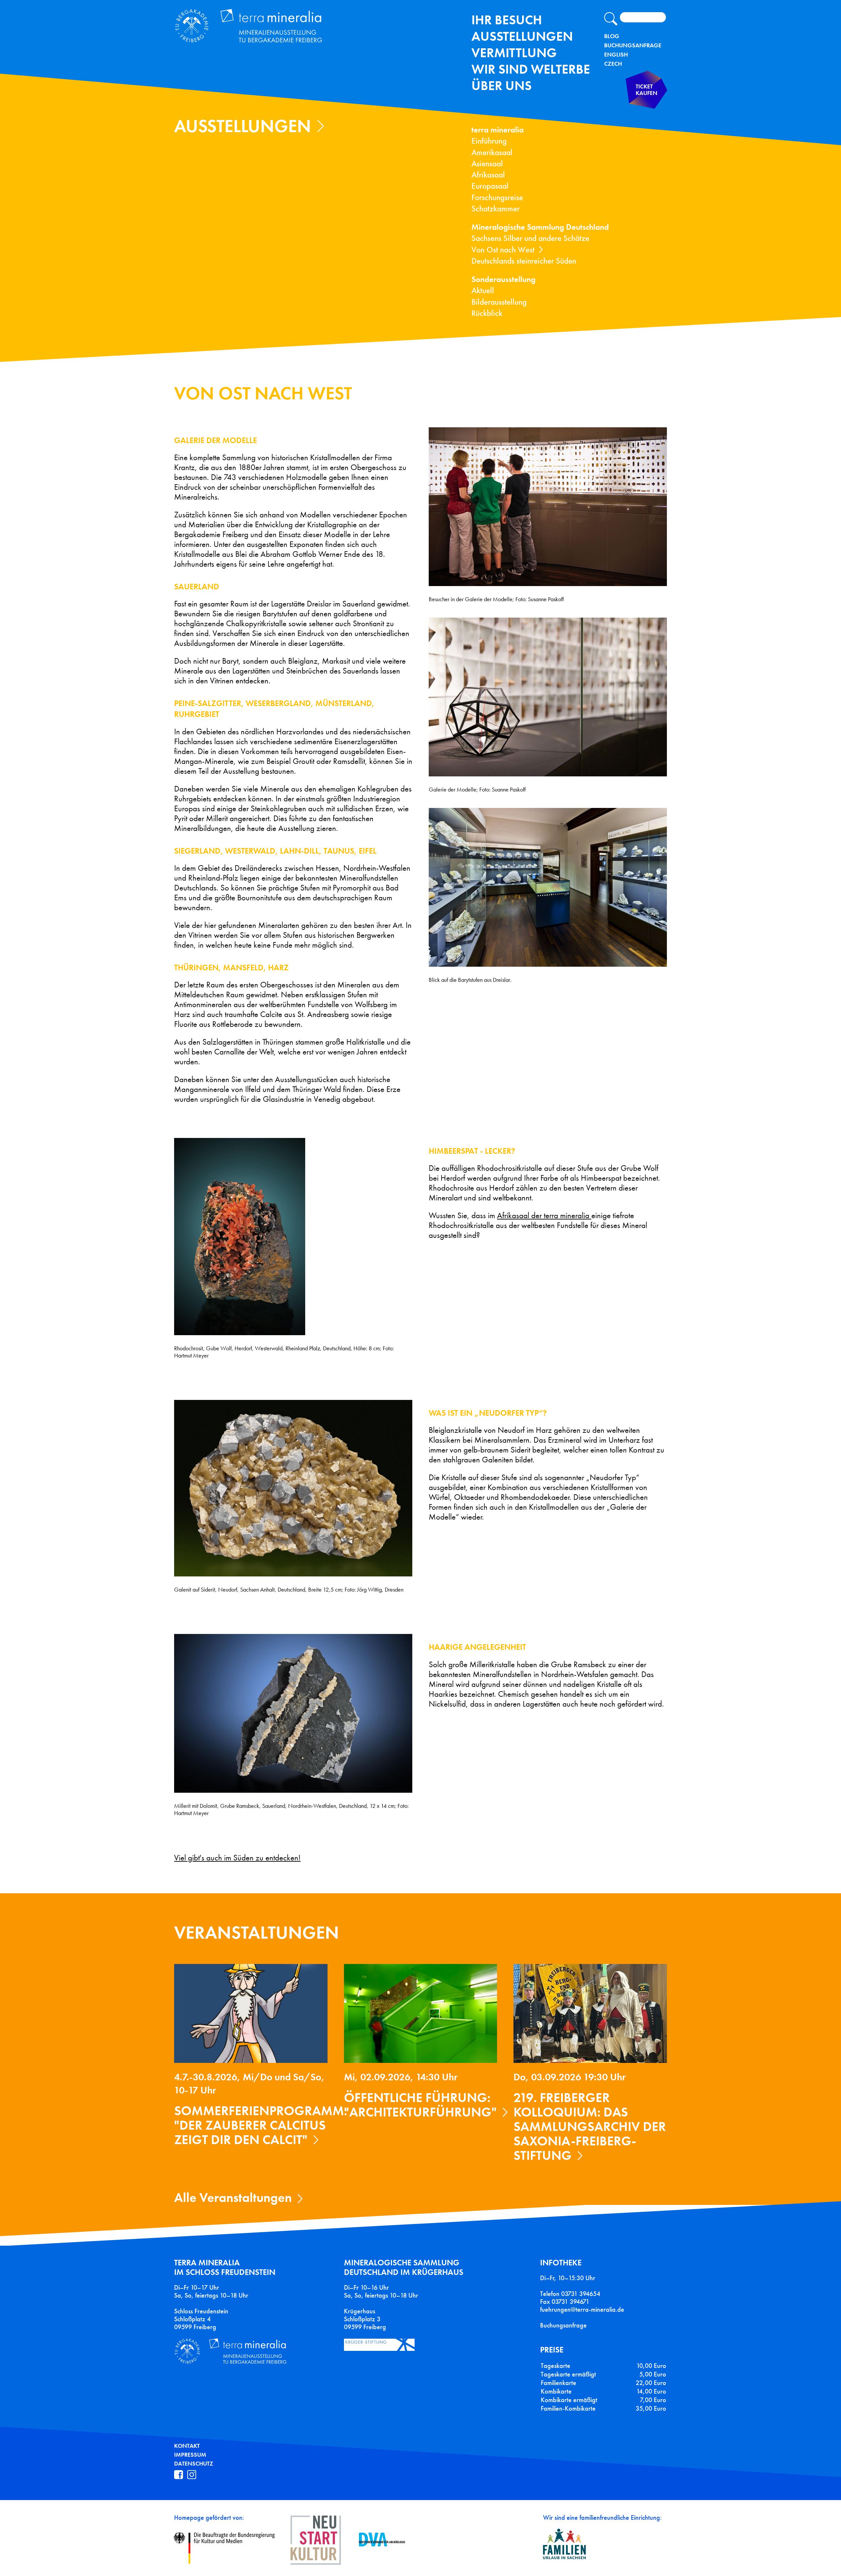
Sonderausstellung (503, 279)
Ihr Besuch (507, 20)
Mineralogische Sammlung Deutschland (540, 227)
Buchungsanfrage (633, 45)
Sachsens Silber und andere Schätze (530, 238)
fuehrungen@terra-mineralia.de (582, 2309)
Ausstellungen (522, 36)
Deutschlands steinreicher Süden (524, 261)
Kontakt (187, 2446)
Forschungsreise (497, 197)
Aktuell (483, 290)
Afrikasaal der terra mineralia (544, 1216)
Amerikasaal (492, 152)
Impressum (190, 2455)
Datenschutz (194, 2464)
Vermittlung (514, 53)
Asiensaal (487, 164)
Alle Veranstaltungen (233, 2198)
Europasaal (490, 186)
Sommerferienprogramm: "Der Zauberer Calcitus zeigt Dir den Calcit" (261, 2125)
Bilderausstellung (499, 302)
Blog (612, 36)
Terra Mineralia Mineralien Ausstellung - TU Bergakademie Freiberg (256, 27)
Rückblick (487, 313)
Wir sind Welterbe (531, 69)
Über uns (501, 86)
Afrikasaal (488, 175)
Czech (613, 64)
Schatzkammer (496, 209)
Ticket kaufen (647, 90)
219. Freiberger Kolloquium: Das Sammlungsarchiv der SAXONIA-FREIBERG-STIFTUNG (590, 2127)
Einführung (489, 141)
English (616, 55)
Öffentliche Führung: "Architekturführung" (420, 2105)
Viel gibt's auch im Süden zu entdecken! (237, 1858)
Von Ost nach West (503, 250)
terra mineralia (498, 130)
